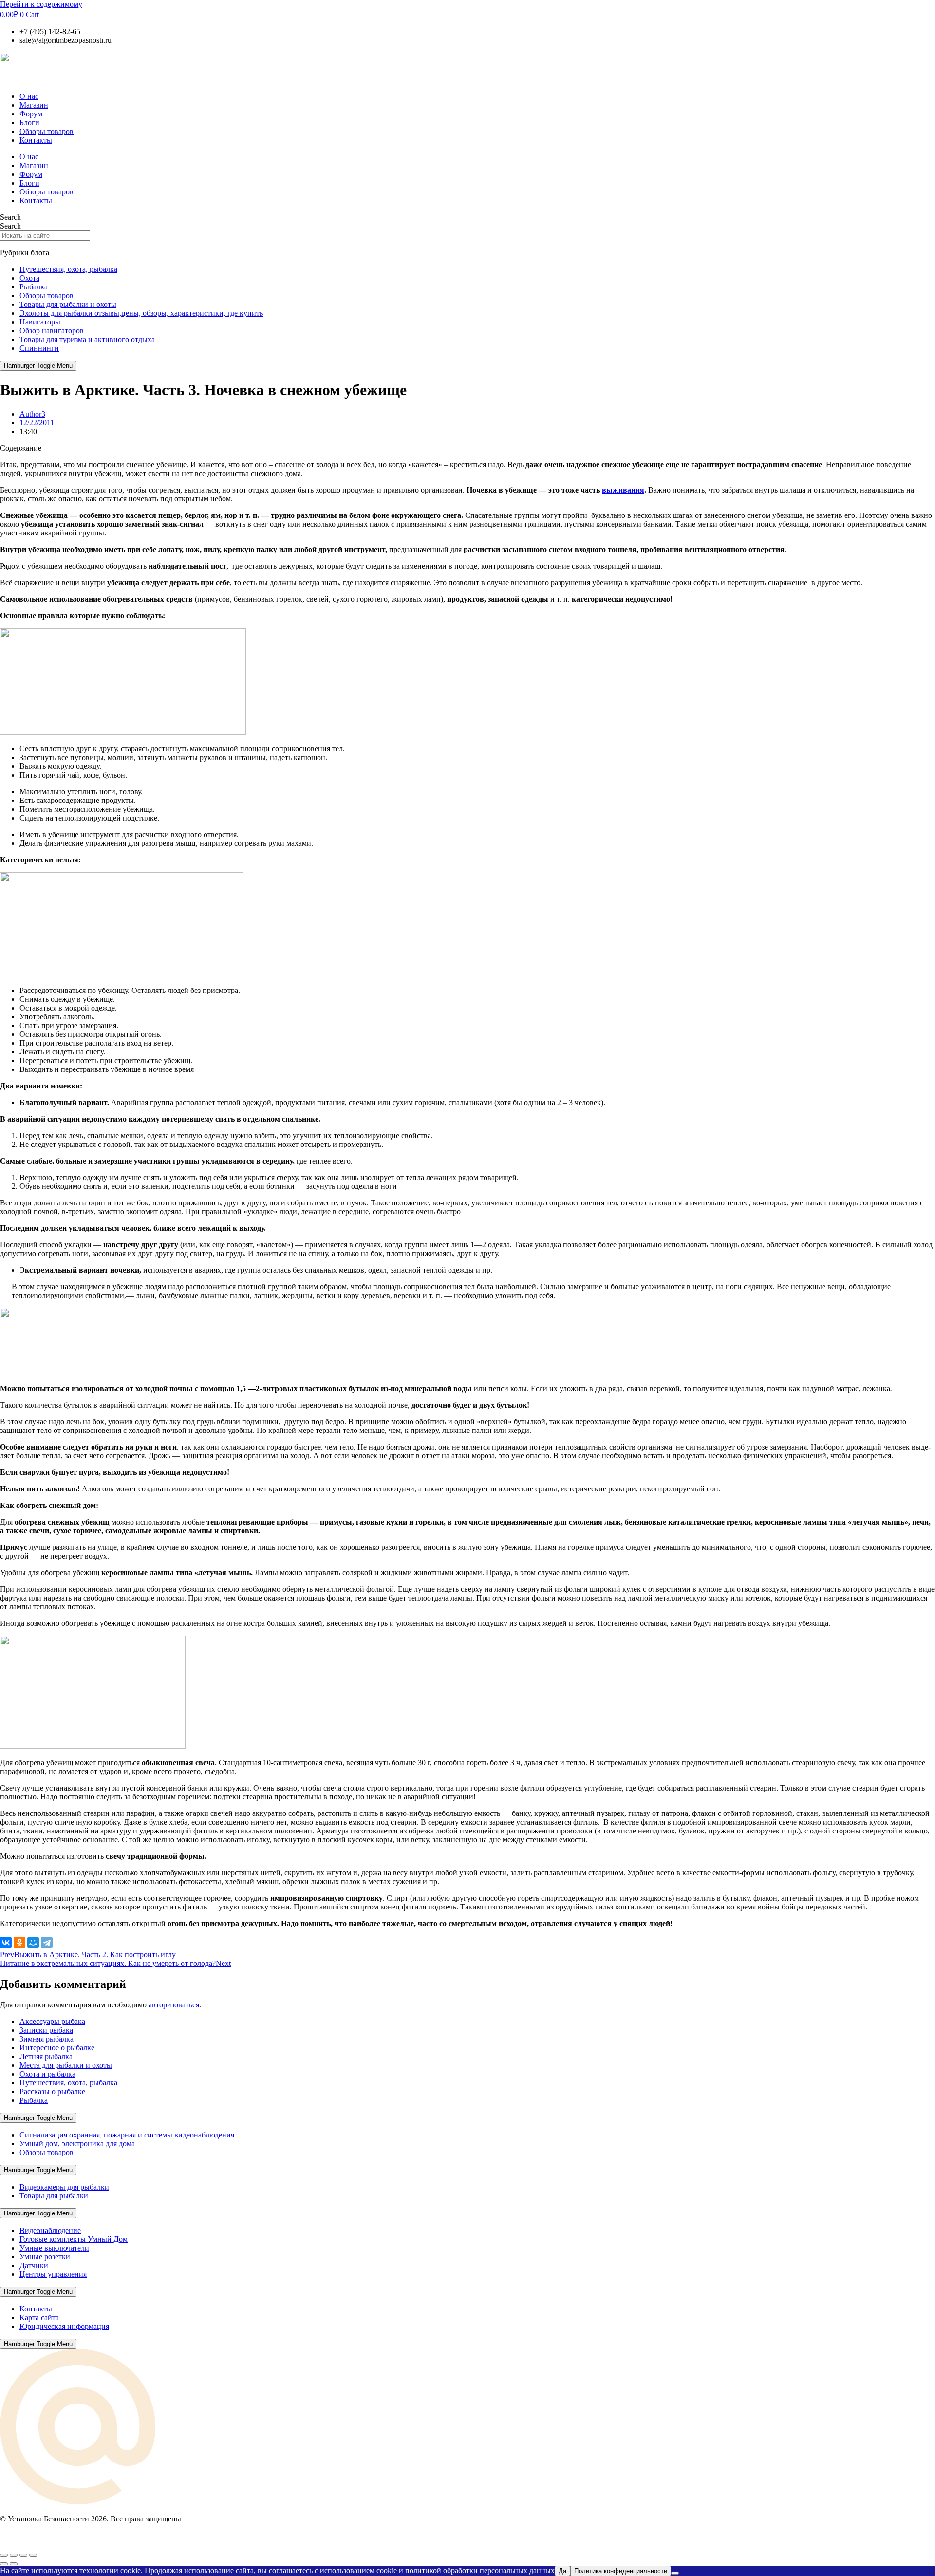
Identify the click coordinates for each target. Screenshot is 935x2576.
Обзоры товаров (47, 131)
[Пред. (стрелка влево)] (4, 2564)
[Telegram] (47, 1943)
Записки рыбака (46, 2030)
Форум (31, 114)
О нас (29, 96)
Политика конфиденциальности (621, 2571)
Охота (29, 278)
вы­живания (623, 490)
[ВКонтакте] (6, 1943)
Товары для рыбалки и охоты (68, 304)
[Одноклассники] (19, 1943)
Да (562, 2571)
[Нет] (675, 2573)
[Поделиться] (23, 2555)
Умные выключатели (54, 2248)
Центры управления (53, 2274)
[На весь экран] (14, 2555)
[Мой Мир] (33, 1943)
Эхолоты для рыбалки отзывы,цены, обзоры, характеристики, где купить (141, 313)
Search (10, 217)
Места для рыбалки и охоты (66, 2065)
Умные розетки (45, 2257)
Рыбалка (34, 287)
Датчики (34, 2265)
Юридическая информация (64, 2326)
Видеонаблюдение (50, 2230)
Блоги (29, 123)
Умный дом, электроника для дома (77, 2144)
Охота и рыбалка (47, 2074)
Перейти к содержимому (41, 4)
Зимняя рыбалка (47, 2039)
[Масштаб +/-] (4, 2555)
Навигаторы (40, 322)
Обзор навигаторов (52, 331)
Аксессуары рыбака (52, 2021)
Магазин (34, 105)
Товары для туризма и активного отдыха (87, 339)
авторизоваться (174, 2005)
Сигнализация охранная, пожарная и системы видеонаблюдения (127, 2135)
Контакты (36, 140)
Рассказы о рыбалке (52, 2091)
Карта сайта (39, 2318)
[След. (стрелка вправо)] (14, 2564)
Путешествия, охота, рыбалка (68, 269)
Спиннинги (39, 348)
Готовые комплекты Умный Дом (74, 2239)
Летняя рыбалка (46, 2056)
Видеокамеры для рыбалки (64, 2187)
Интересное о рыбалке (57, 2048)
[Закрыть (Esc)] (33, 2555)
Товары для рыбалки (54, 2196)
